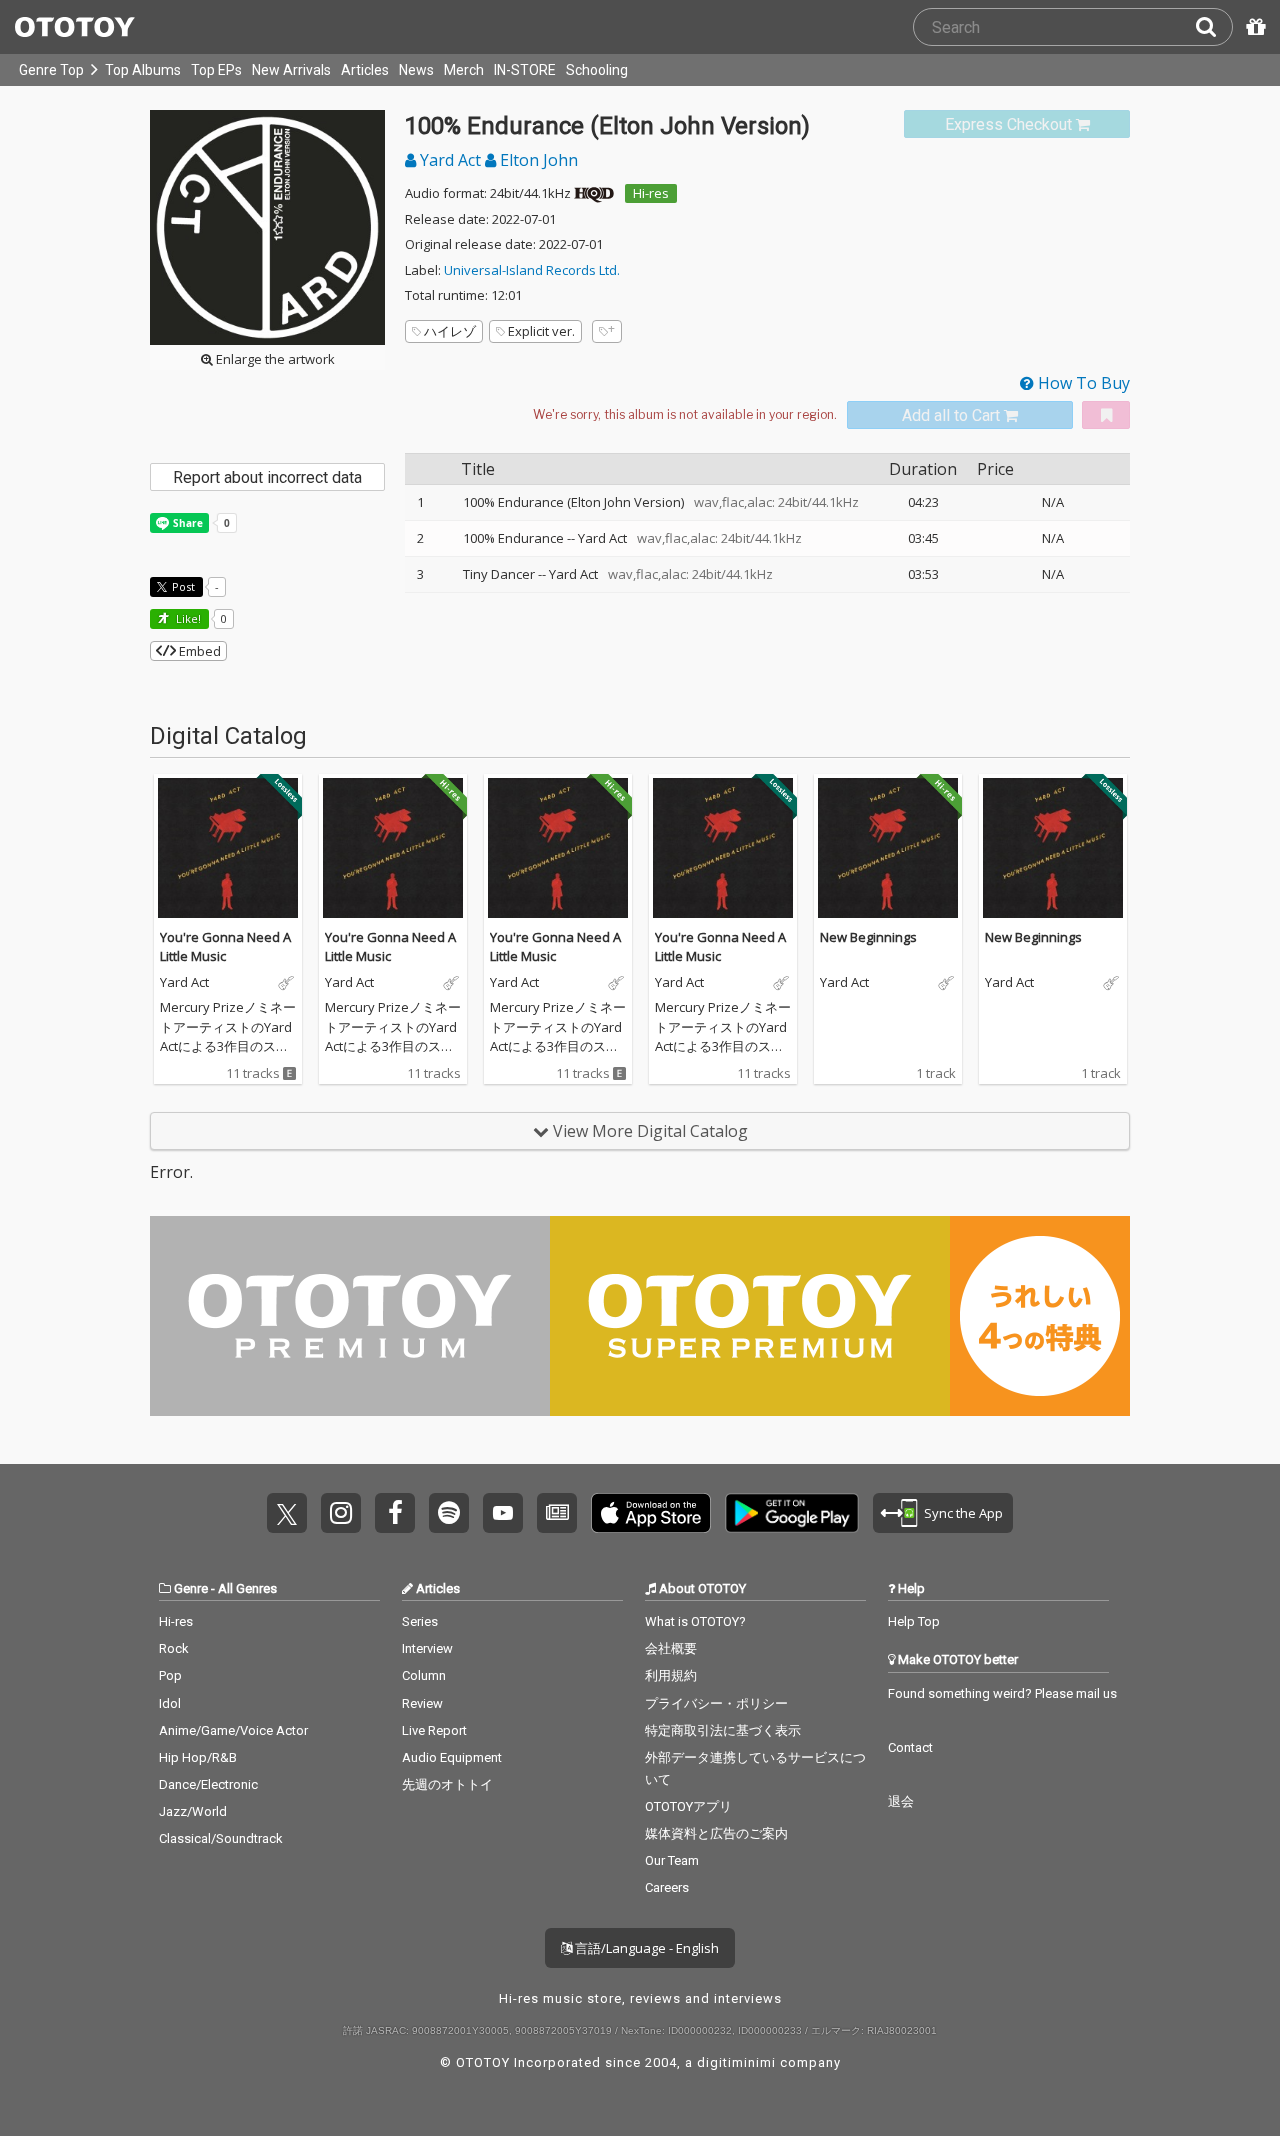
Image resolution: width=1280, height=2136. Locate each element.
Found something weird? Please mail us (1002, 1693)
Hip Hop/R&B (198, 1757)
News (416, 70)
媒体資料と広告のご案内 (716, 1833)
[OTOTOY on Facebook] (395, 1513)
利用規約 (671, 1675)
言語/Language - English (645, 1948)
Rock (174, 1648)
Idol (170, 1703)
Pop (170, 1675)
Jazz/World (193, 1811)
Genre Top (51, 70)
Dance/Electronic (208, 1784)
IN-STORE (525, 70)
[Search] (1214, 27)
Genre (191, 1588)
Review (422, 1703)
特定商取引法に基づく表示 (723, 1730)
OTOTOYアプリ (688, 1806)
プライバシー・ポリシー (716, 1703)
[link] (1017, 124)
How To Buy (1082, 383)
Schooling (597, 70)
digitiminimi (736, 2062)
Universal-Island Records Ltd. (532, 270)
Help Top (914, 1621)
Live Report (434, 1730)
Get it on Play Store (792, 1513)
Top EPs (216, 70)
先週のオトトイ (447, 1784)
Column (424, 1675)
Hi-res (651, 193)
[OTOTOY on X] (287, 1513)
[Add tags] (607, 331)
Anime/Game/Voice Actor (233, 1730)
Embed (198, 651)
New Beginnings (868, 937)
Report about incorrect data (267, 477)
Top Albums (143, 70)
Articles (365, 70)
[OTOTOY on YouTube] (503, 1513)
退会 (901, 1801)
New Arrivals (291, 70)
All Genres (247, 1588)
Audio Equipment (452, 1757)
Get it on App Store (651, 1513)
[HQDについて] (594, 193)
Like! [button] (187, 618)
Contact (910, 1747)
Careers (667, 1887)
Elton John (537, 160)
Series (420, 1621)
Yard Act (450, 160)
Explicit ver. (541, 331)
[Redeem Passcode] (1253, 27)
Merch (464, 70)
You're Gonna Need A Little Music (225, 947)
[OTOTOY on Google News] (557, 1513)
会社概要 (671, 1648)
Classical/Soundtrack (221, 1838)
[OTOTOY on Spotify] (449, 1513)
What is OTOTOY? (695, 1621)
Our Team (672, 1860)
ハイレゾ (450, 331)
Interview (427, 1648)
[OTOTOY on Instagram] (341, 1513)
